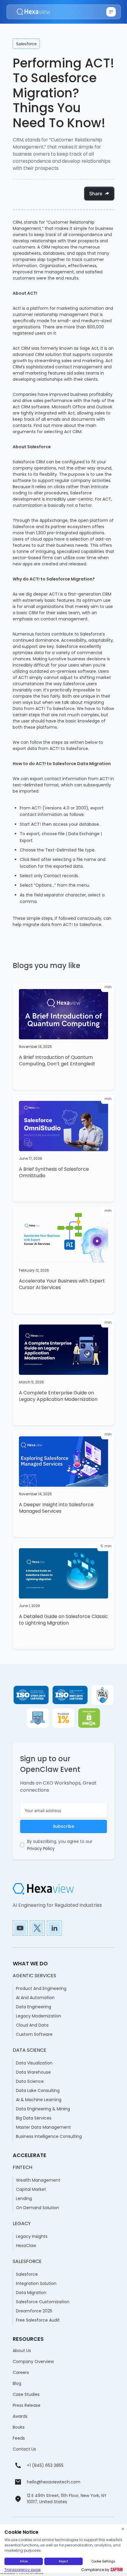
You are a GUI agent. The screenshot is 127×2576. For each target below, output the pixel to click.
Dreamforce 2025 (34, 2311)
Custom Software (34, 2034)
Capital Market (31, 2189)
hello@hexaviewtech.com (54, 2482)
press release (27, 2405)
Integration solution (36, 2283)
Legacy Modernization (39, 2016)
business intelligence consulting (49, 2136)
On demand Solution (38, 2208)
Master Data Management (43, 2127)
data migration (31, 2293)
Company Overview (33, 2362)
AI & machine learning (39, 2100)
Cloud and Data (32, 2025)
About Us (22, 2351)
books (19, 2427)
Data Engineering (34, 2007)
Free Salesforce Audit (38, 2320)
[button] (111, 12)
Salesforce (27, 2274)
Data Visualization (34, 2063)
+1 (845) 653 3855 (45, 2465)
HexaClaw (26, 2246)
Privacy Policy (41, 1848)
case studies (26, 2394)
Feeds (19, 2438)
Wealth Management (38, 2180)
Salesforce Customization (43, 2302)
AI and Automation (35, 1998)
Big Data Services (34, 2118)
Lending (24, 2198)
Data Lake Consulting (38, 2091)
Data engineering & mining (43, 2109)
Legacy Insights (32, 2236)
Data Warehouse (33, 2072)
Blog (17, 2383)
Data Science (30, 2081)
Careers (21, 2372)
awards (20, 2416)
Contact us (24, 2449)
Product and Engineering (41, 1988)
